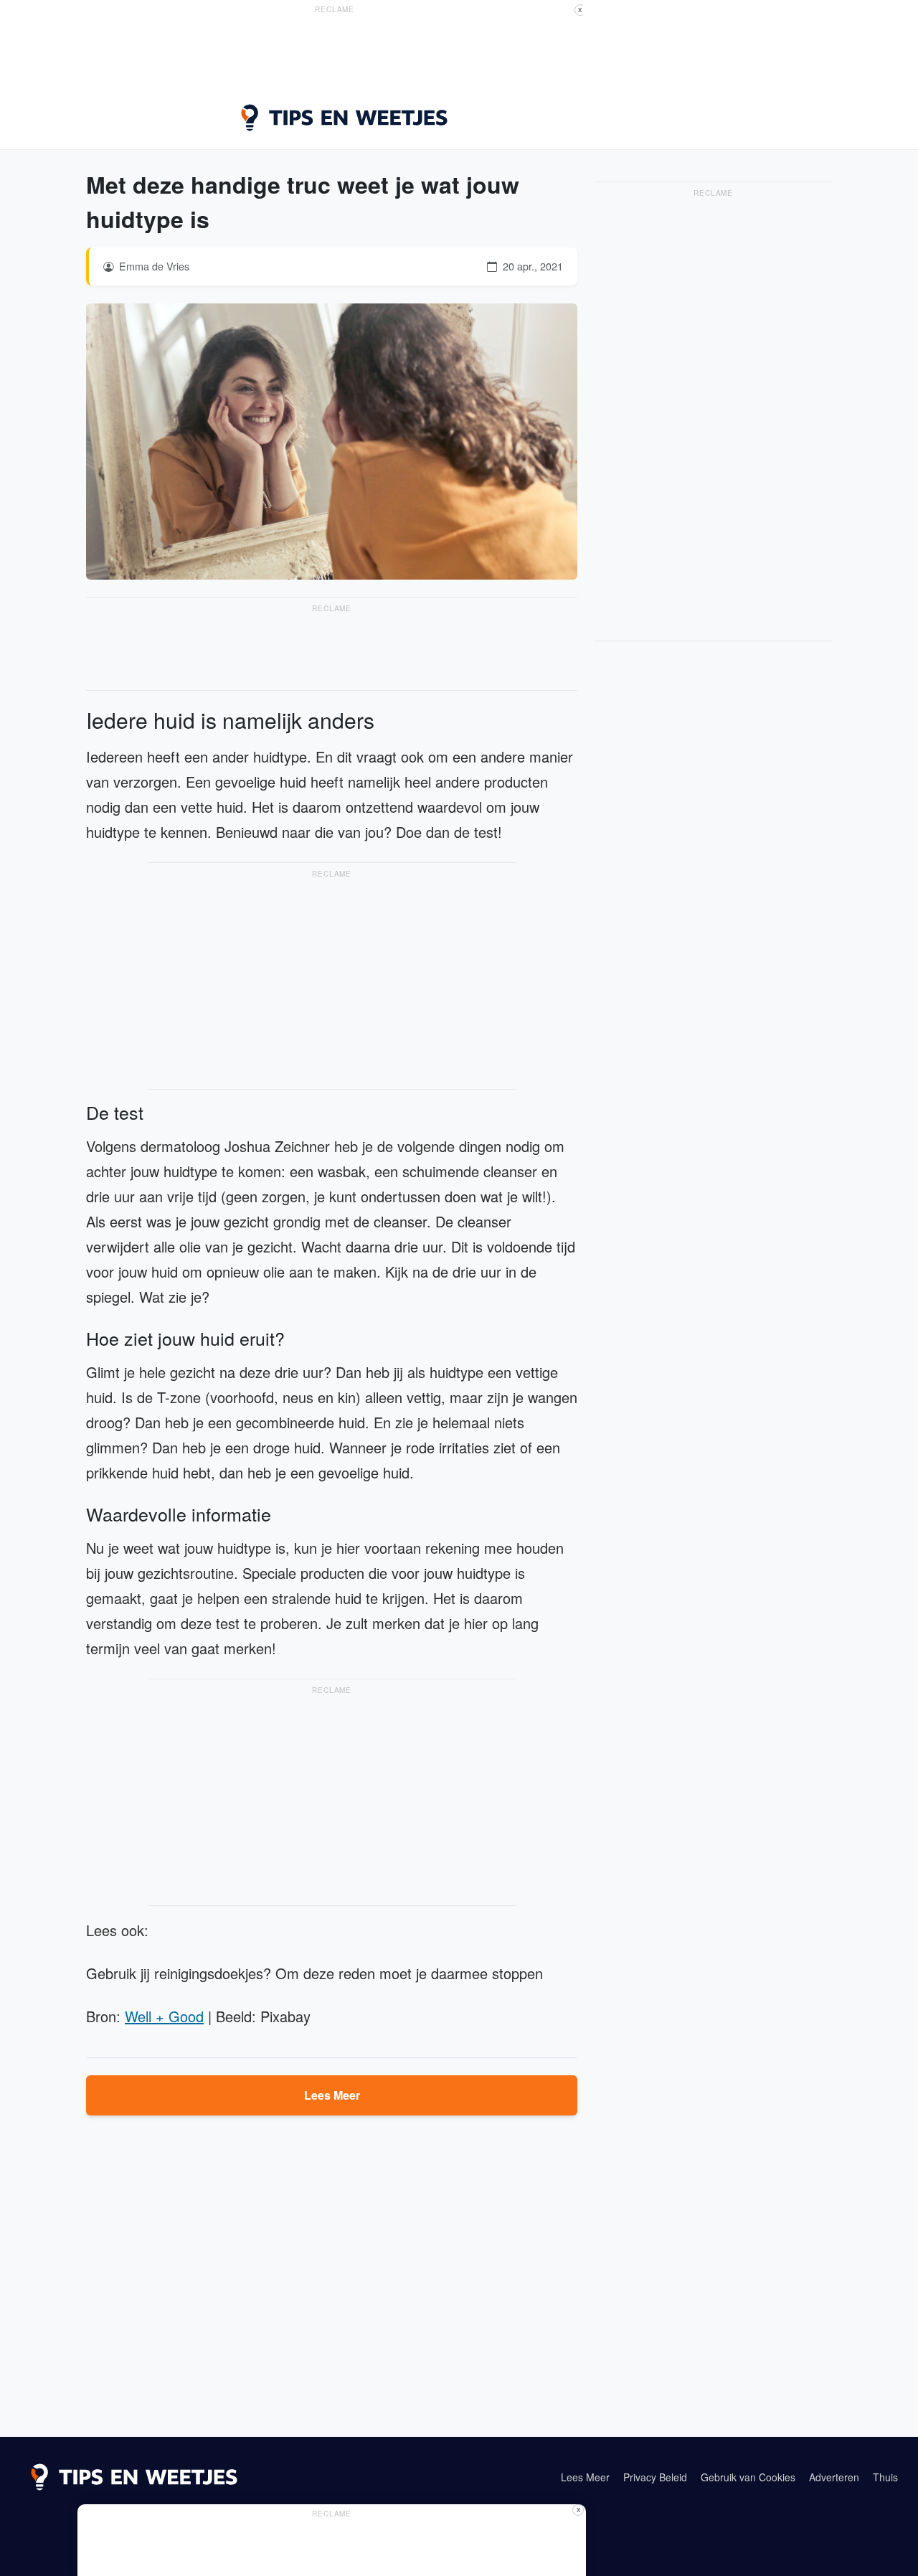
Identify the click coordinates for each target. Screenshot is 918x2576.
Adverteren (834, 2477)
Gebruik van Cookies (748, 2477)
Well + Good (164, 2016)
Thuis (885, 2477)
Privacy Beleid (655, 2477)
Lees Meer (332, 2095)
